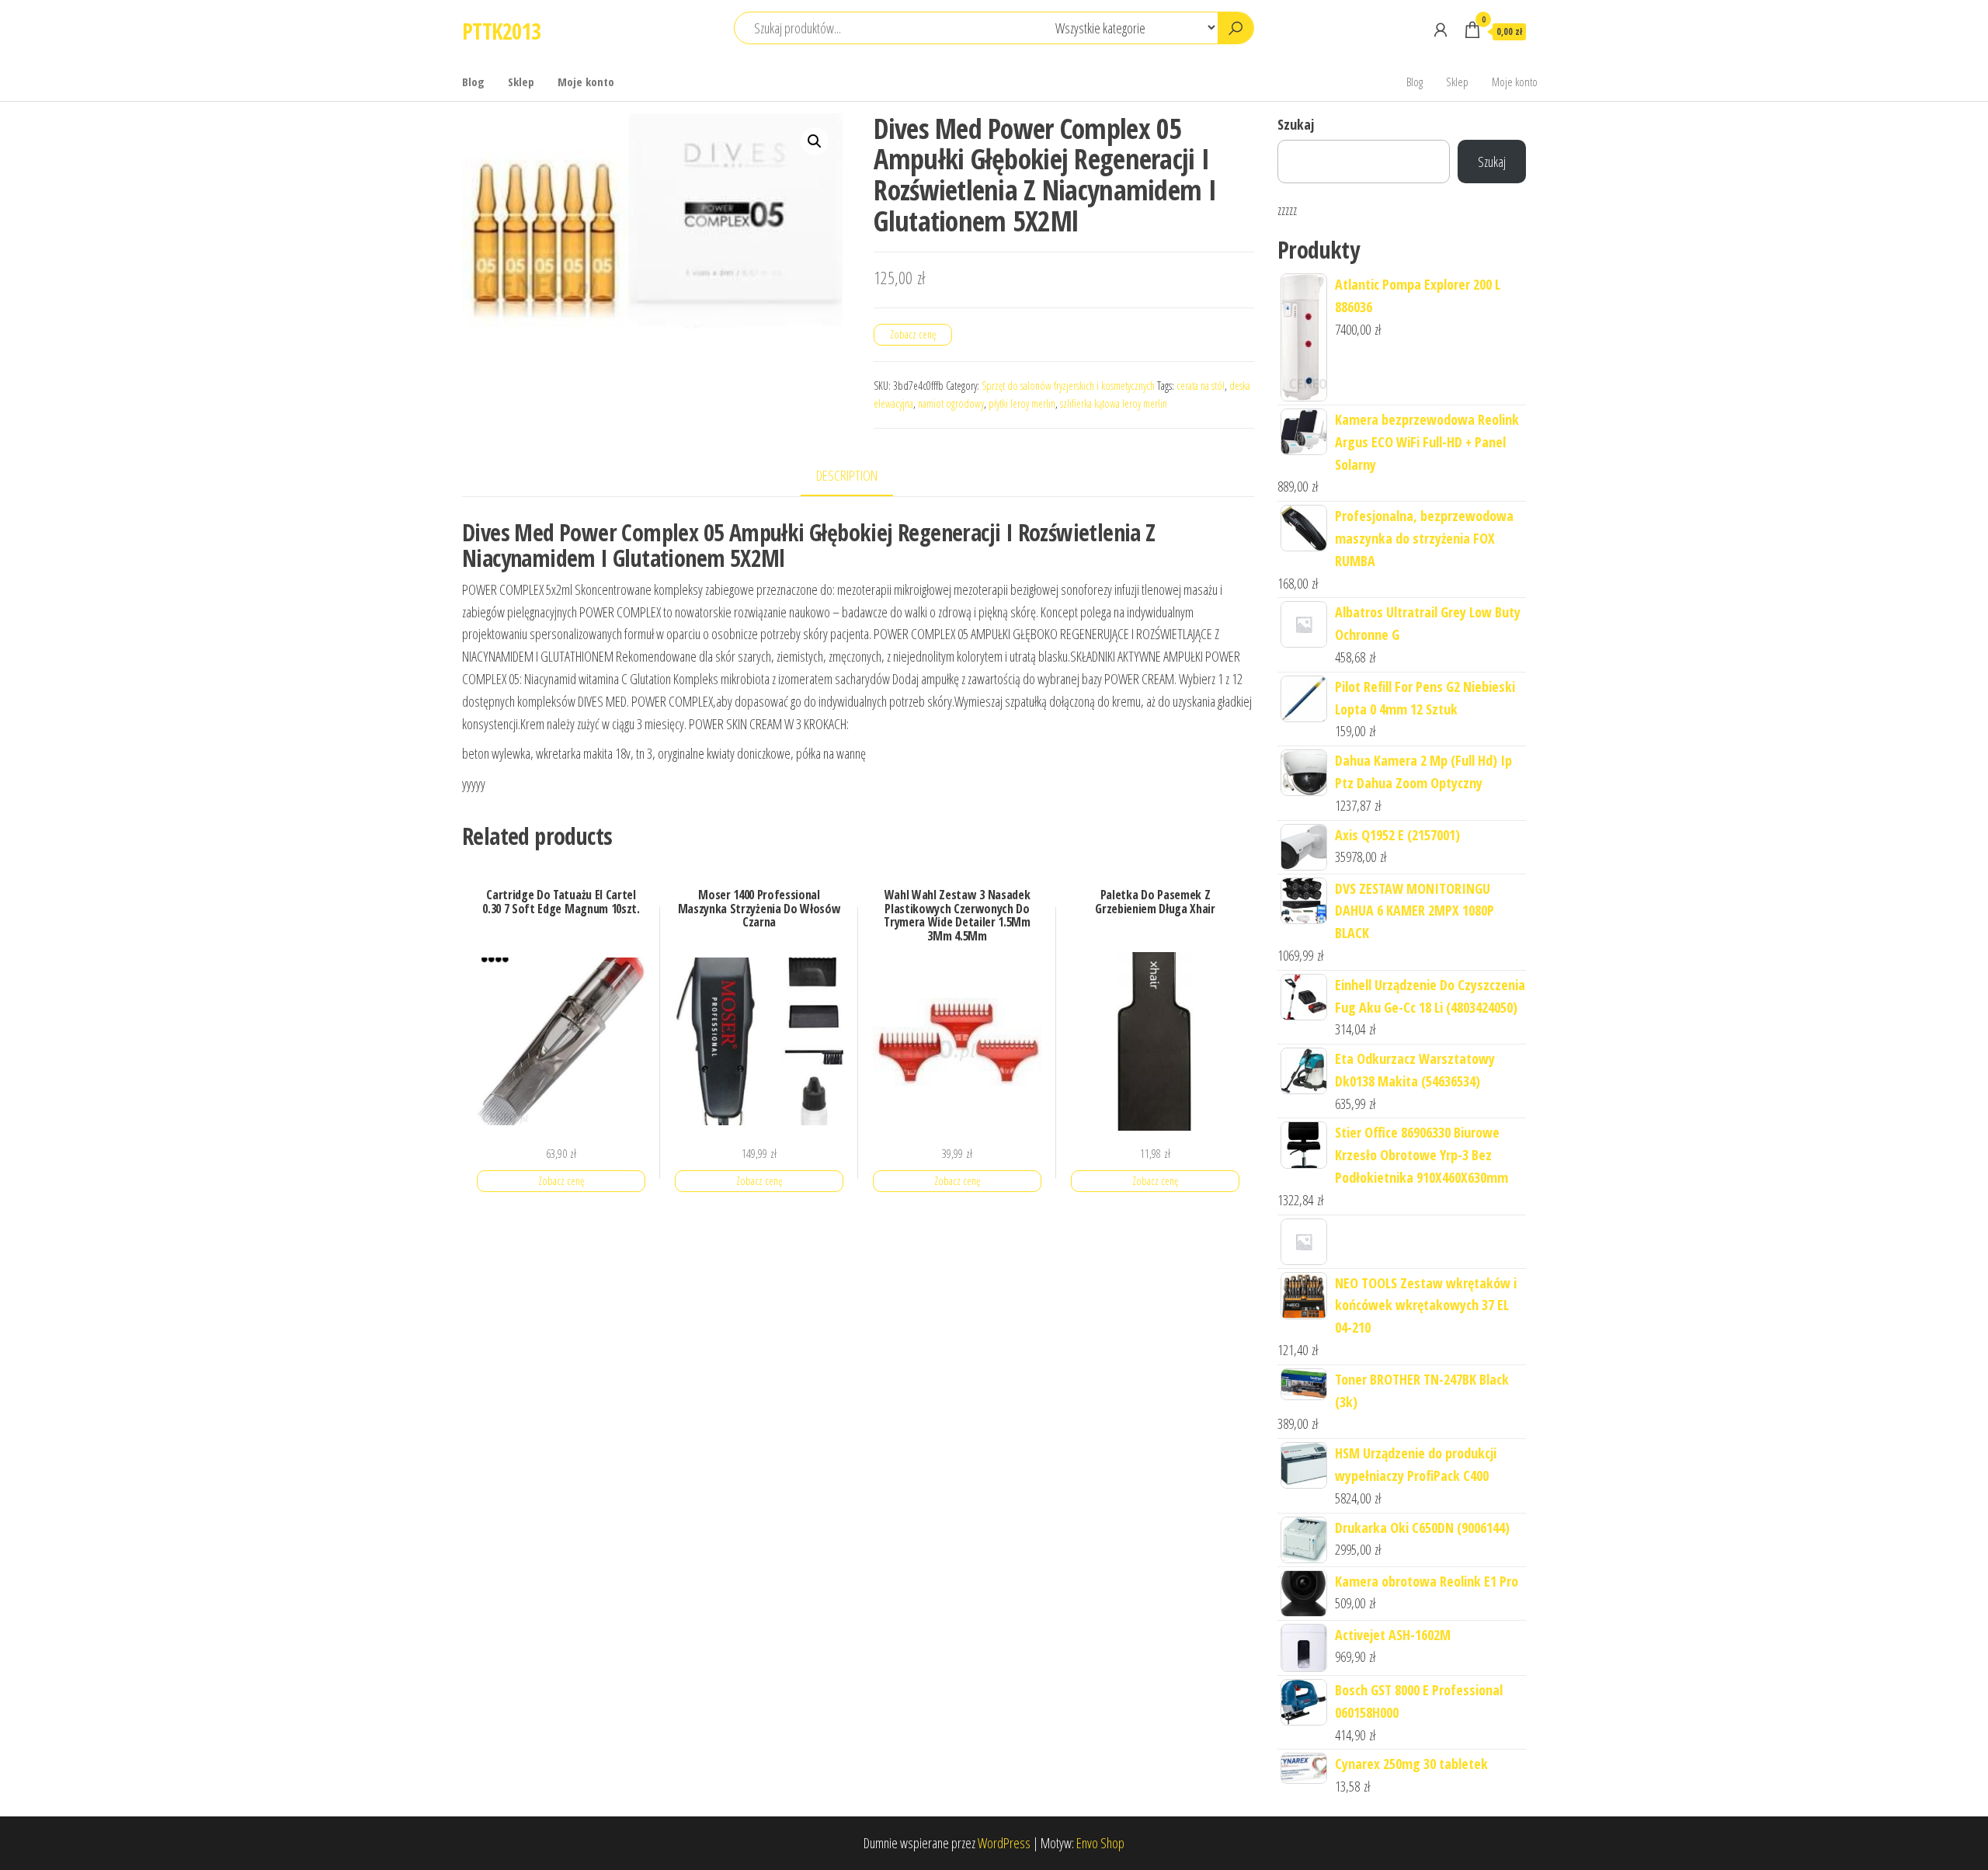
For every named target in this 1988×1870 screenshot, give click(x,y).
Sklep (521, 82)
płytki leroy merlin (1022, 403)
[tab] (858, 476)
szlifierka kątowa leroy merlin (1114, 403)
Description (847, 475)
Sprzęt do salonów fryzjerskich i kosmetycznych (1068, 386)
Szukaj (1296, 124)
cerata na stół (1201, 386)
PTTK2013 (502, 31)
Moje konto (586, 82)
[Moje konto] (1441, 30)
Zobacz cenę (913, 334)
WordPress (1004, 1843)
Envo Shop (1100, 1843)
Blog (473, 82)
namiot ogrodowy (951, 403)
